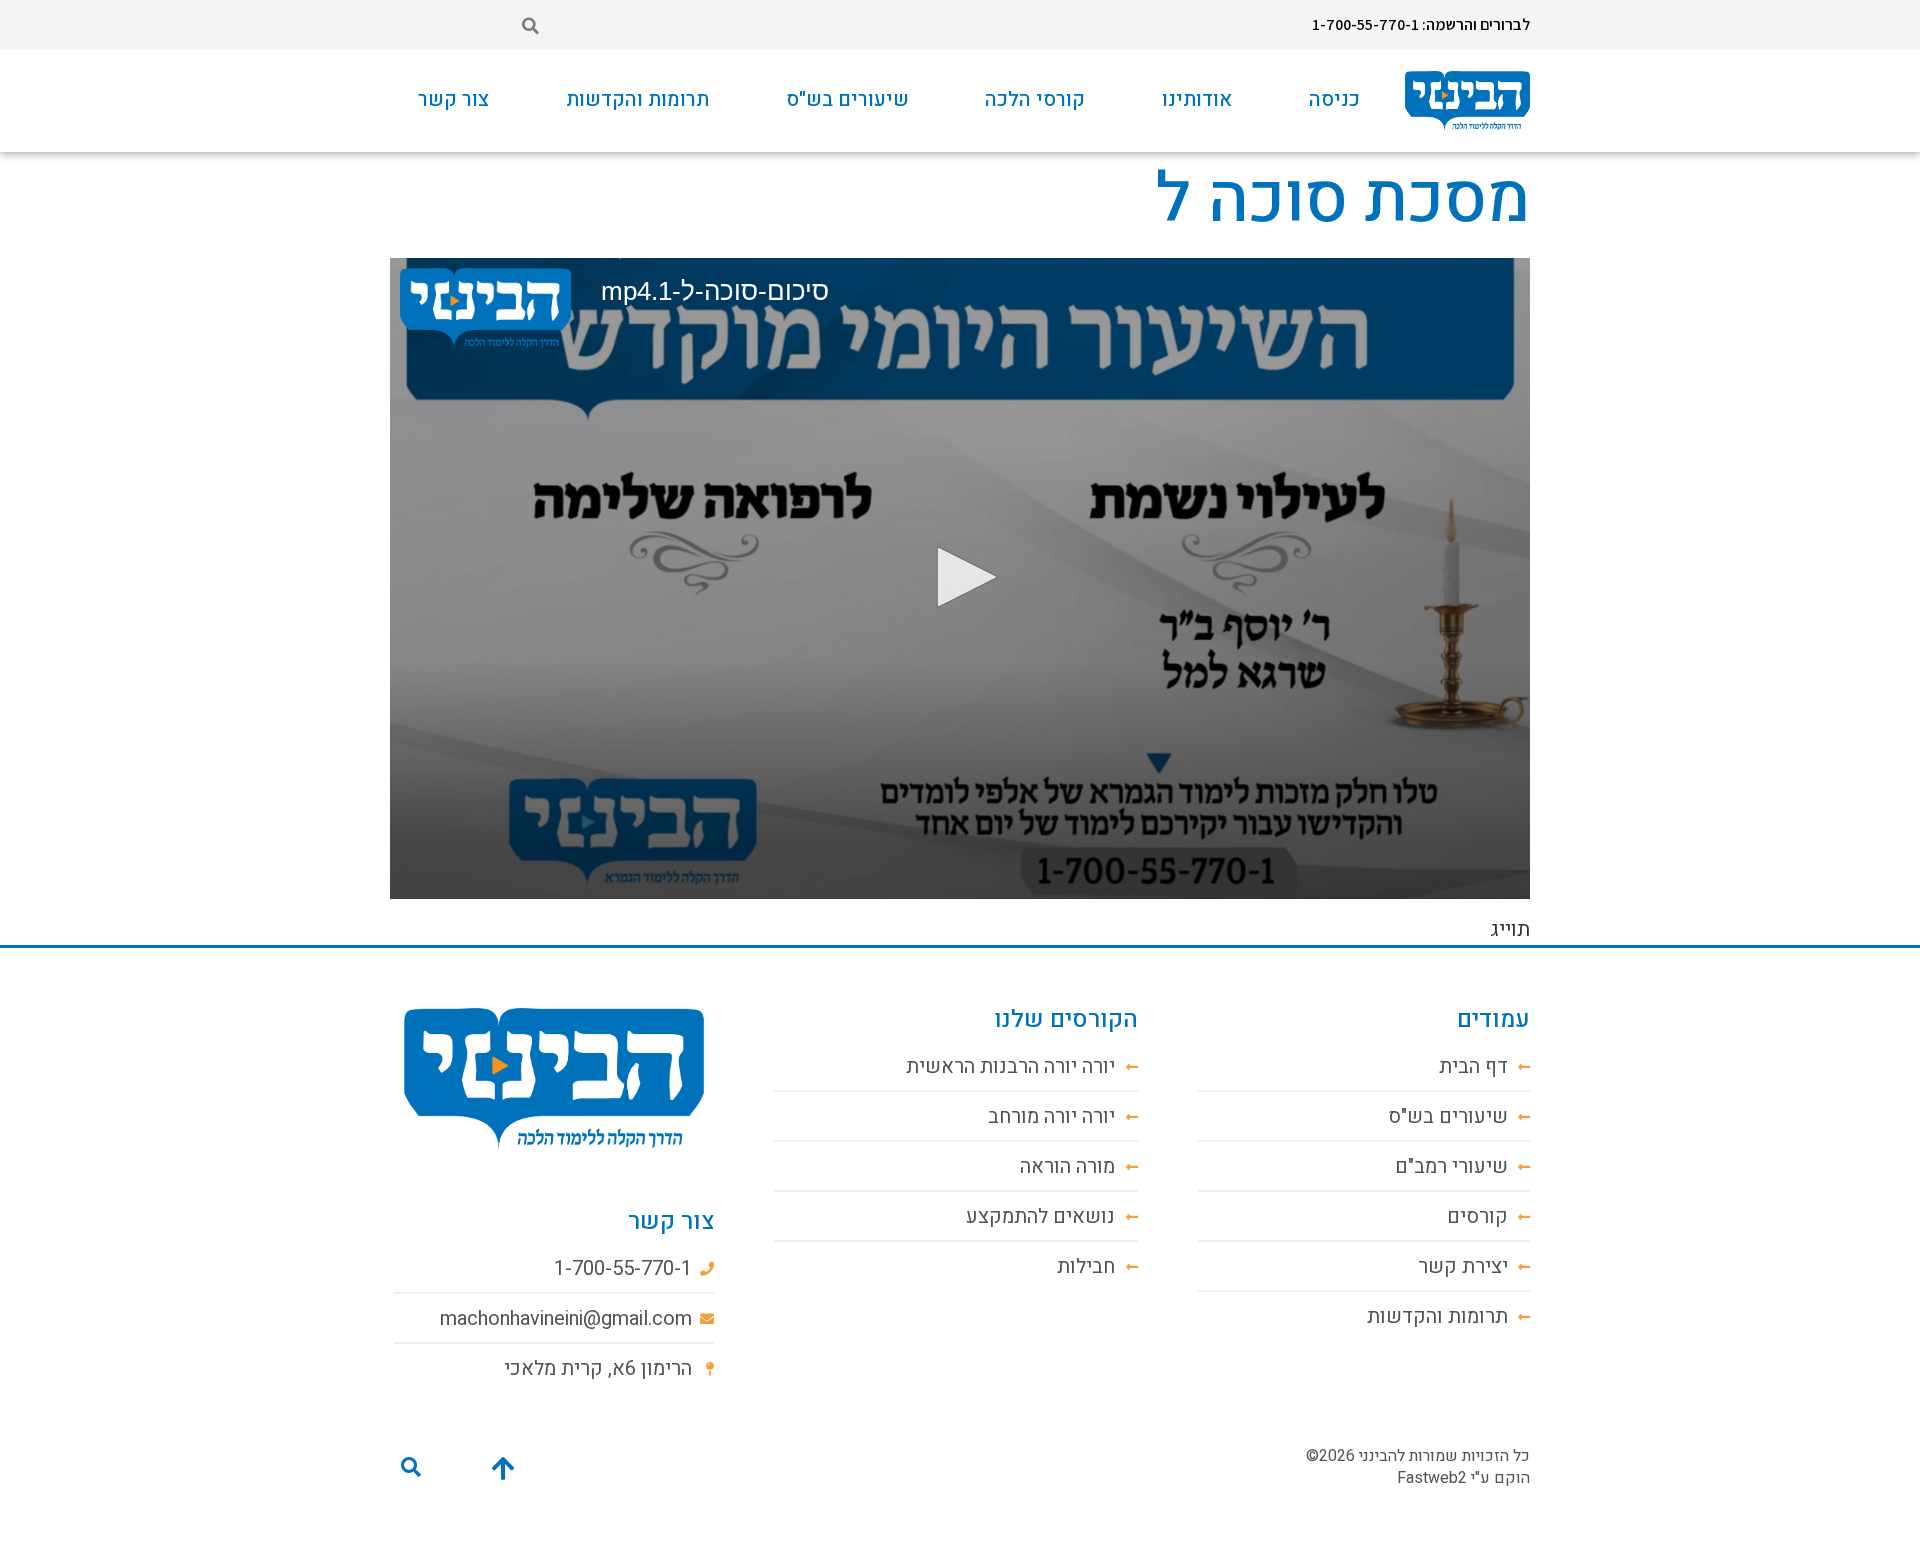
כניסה (1334, 99)
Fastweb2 (1432, 1478)
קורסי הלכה (1035, 99)
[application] (960, 578)
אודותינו (1197, 99)
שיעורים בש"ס (847, 99)
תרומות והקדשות (637, 99)
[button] (530, 26)
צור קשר (453, 99)
